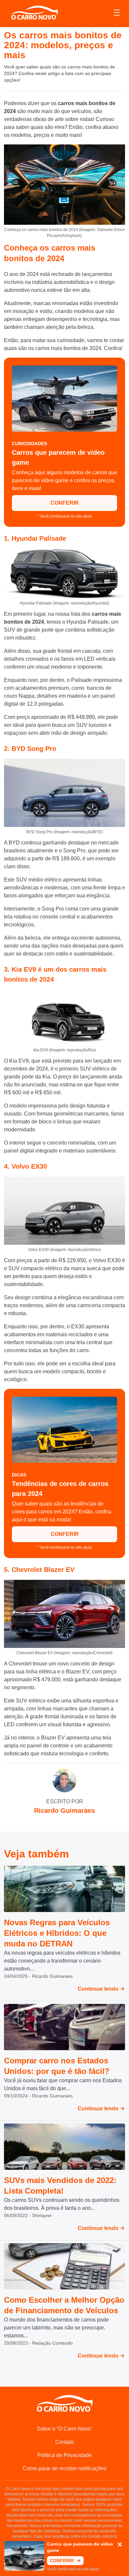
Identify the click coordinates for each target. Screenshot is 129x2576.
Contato (64, 2442)
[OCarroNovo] (34, 13)
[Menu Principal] (117, 14)
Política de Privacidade (64, 2455)
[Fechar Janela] (120, 2545)
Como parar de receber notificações (65, 2468)
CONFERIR (65, 503)
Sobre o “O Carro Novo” (64, 2429)
